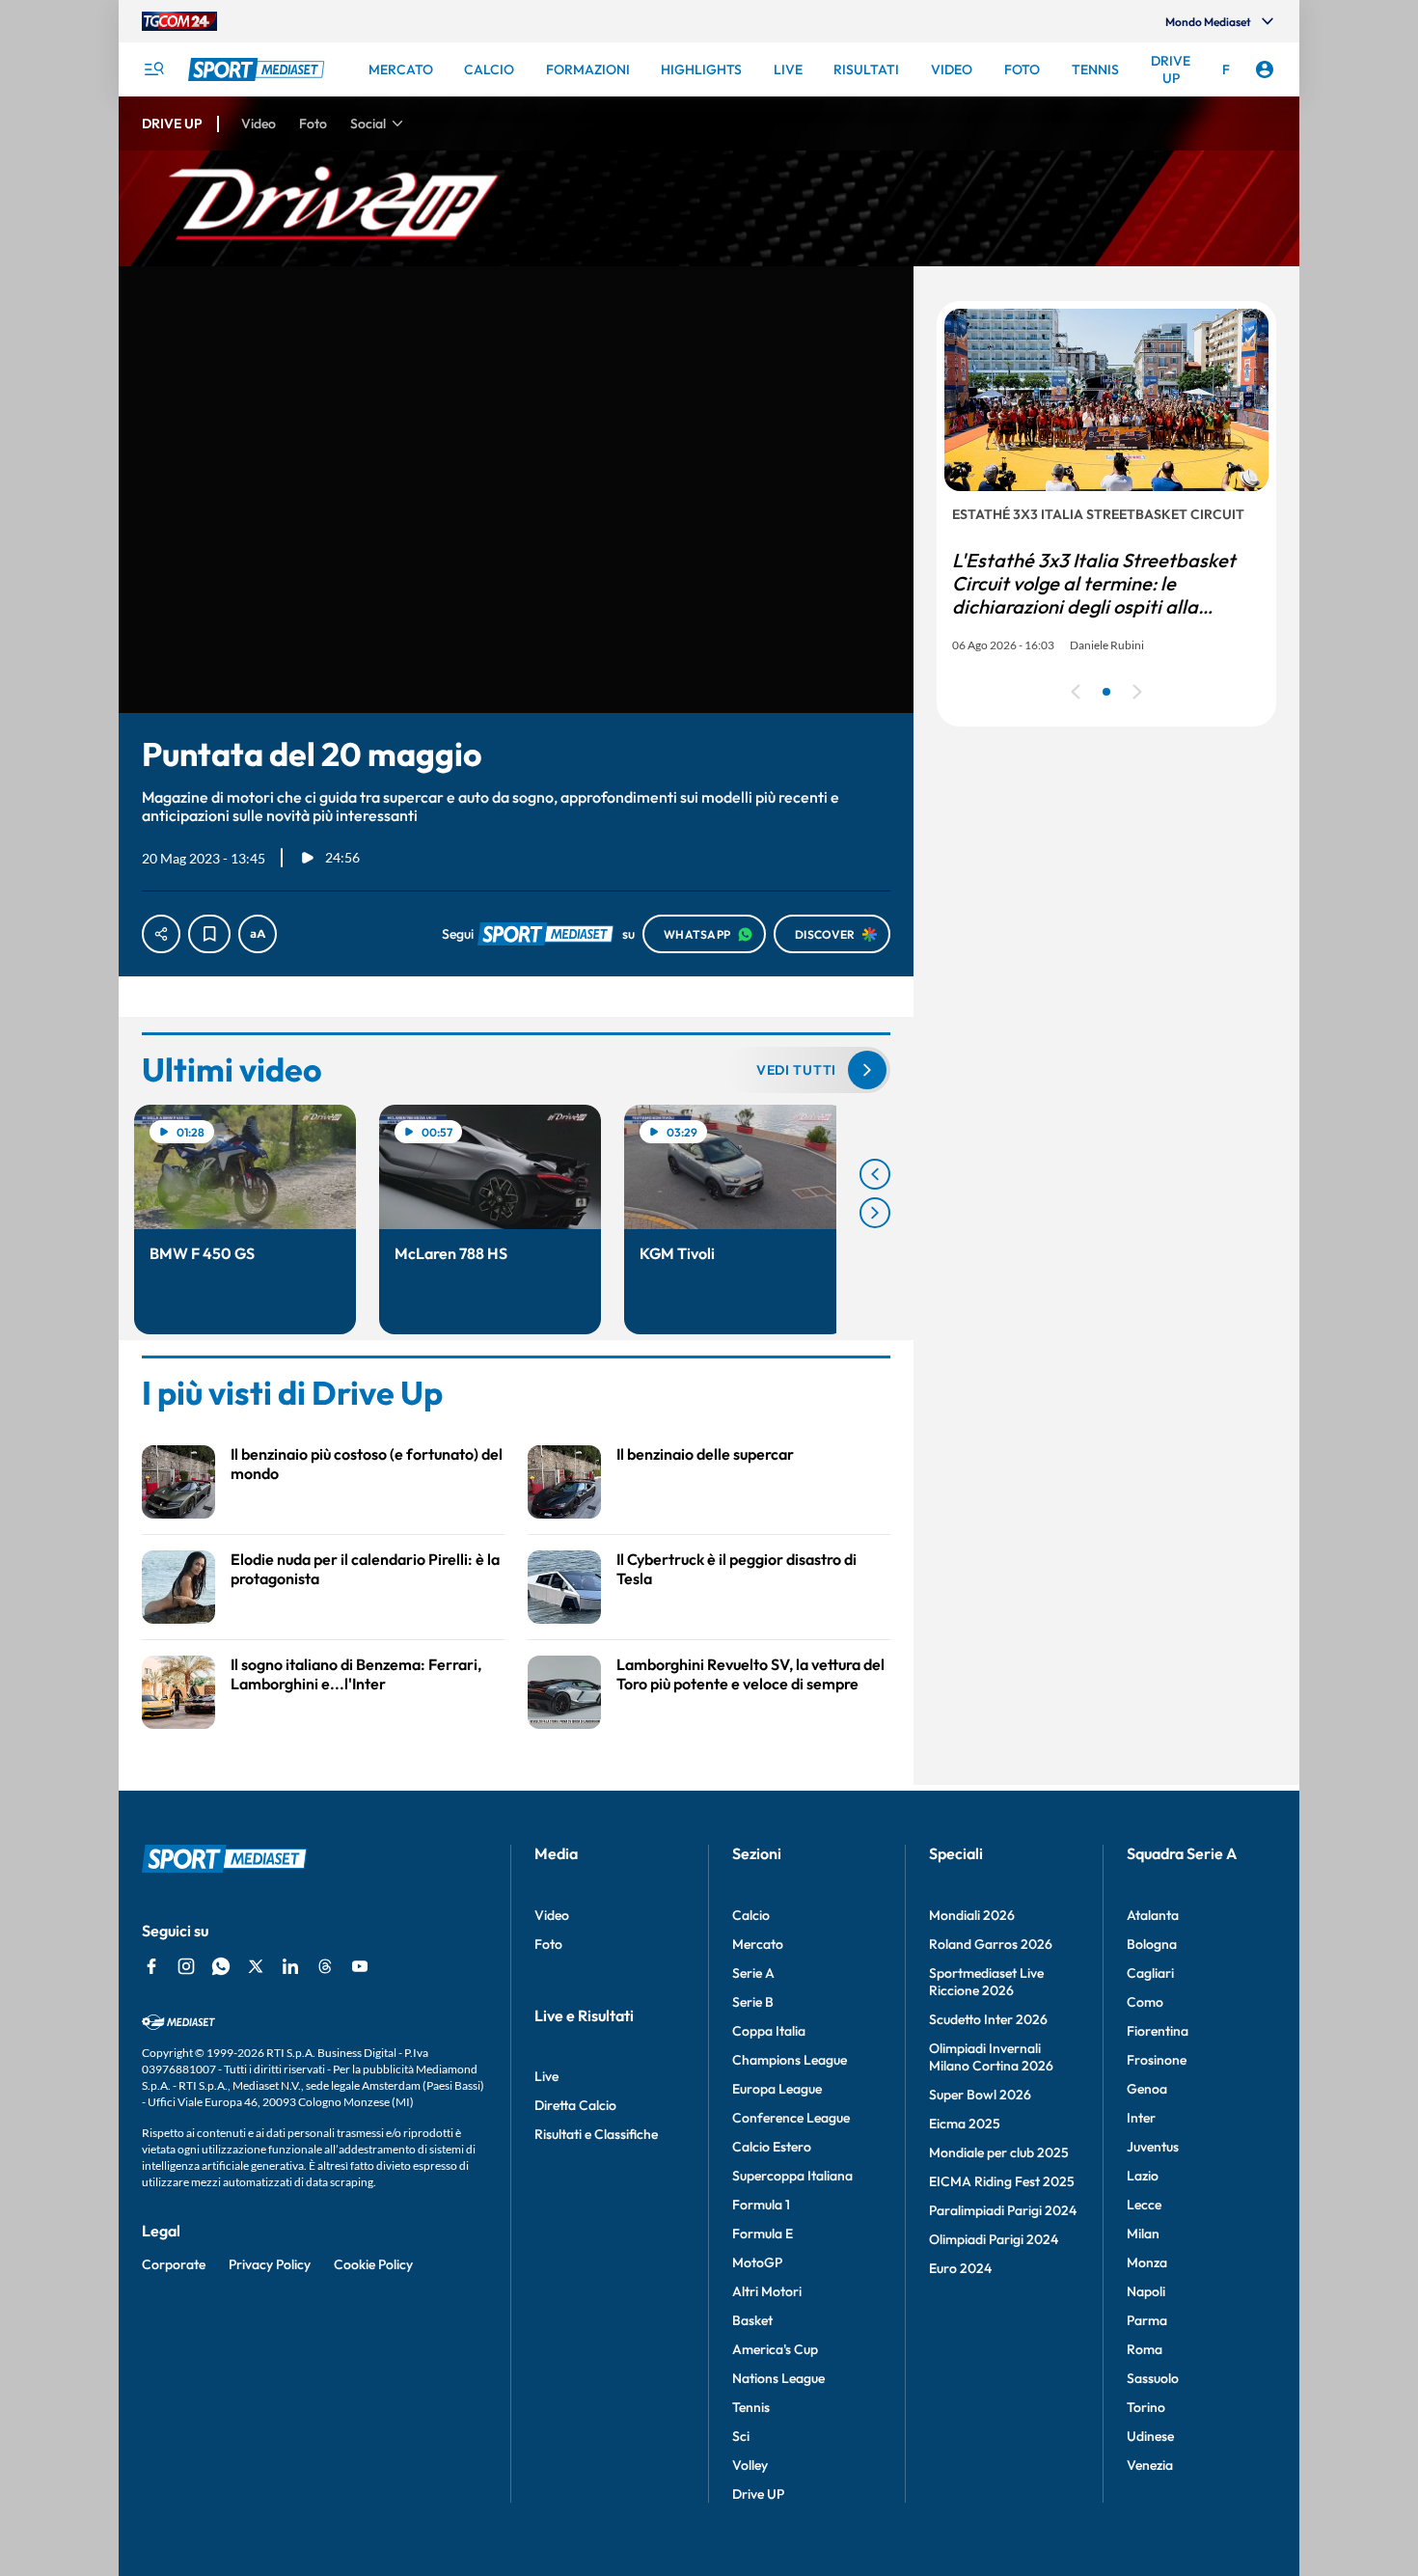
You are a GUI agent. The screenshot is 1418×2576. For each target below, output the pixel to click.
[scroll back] (875, 1174)
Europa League (777, 2089)
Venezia (1150, 2465)
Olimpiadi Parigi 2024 (994, 2239)
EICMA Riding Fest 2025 (1002, 2181)
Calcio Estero (772, 2147)
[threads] (325, 1966)
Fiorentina (1158, 2031)
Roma (1145, 2349)
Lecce (1144, 2205)
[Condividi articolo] (161, 934)
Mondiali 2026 (972, 1915)
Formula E (763, 2233)
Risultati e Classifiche (596, 2134)
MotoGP (757, 2262)
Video (552, 1915)
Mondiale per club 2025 (999, 2152)
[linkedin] (290, 1966)
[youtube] (360, 1966)
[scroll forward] (875, 1213)
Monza (1147, 2262)
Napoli (1146, 2291)
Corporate (174, 2264)
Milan (1143, 2233)
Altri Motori (767, 2291)
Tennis (751, 2407)
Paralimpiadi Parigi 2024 (1003, 2210)
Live (546, 2076)
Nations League (778, 2378)
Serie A (753, 1973)
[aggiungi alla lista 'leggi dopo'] (209, 934)
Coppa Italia (769, 2031)
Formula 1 (761, 2205)
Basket (752, 2320)
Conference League (791, 2118)
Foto (548, 1944)
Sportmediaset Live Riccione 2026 (986, 1982)
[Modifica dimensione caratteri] (258, 934)
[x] (256, 1966)
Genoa (1147, 2089)
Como (1145, 2002)
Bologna (1152, 1944)
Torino (1146, 2407)
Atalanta (1153, 1915)
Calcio (751, 1915)
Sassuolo (1153, 2378)
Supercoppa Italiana (792, 2176)
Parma (1147, 2320)
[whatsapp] (221, 1966)
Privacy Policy (270, 2264)
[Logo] (259, 69)
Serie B (753, 2002)
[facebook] (151, 1966)
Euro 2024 (960, 2268)
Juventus (1153, 2147)
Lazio (1143, 2176)
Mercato (758, 1944)
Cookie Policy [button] (373, 2264)
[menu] (153, 69)
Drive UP (758, 2494)
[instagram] (186, 1966)
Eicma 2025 (965, 2124)
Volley (750, 2465)
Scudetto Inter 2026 (988, 2019)
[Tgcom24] (179, 21)
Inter (1141, 2118)
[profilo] (1265, 69)
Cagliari (1150, 1973)
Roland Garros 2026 (991, 1944)
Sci (741, 2436)
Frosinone (1157, 2060)
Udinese (1150, 2436)
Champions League (790, 2060)
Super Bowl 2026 (980, 2095)
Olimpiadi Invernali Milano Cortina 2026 (991, 2057)
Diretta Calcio (575, 2105)
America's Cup (775, 2349)
